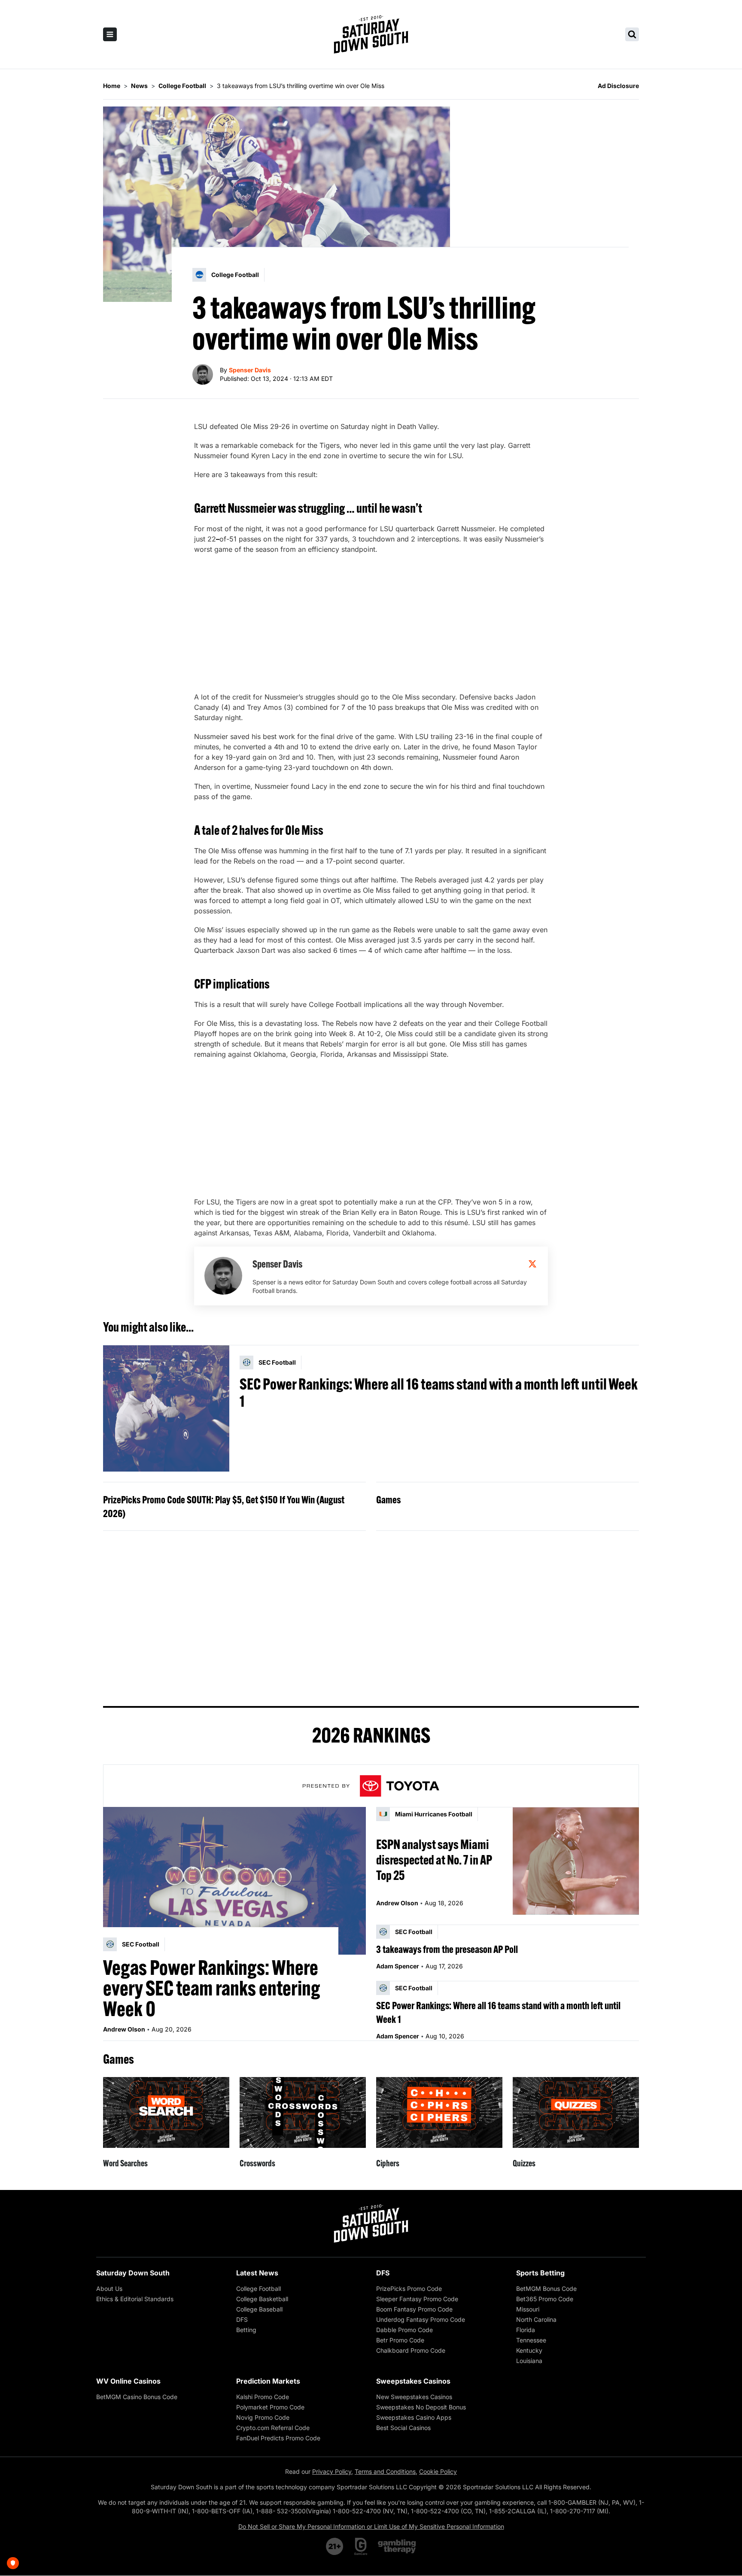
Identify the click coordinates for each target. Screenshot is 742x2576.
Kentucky (529, 2350)
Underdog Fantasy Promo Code (421, 2319)
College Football (258, 2289)
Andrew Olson (124, 2029)
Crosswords (257, 2163)
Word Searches (125, 2163)
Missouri (528, 2309)
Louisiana (529, 2361)
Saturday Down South (133, 2273)
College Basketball (262, 2299)
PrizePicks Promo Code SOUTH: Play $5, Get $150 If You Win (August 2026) (224, 1506)
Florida (526, 2330)
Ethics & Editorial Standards (135, 2299)
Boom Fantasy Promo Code (414, 2309)
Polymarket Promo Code (270, 2407)
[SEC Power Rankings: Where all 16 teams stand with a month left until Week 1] (166, 1408)
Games (388, 1499)
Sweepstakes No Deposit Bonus (421, 2407)
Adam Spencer (398, 1966)
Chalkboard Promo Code (411, 2350)
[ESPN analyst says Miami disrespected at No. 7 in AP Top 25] (576, 1861)
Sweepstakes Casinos (413, 2381)
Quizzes (524, 2163)
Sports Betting (540, 2273)
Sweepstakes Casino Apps (414, 2417)
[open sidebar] (110, 34)
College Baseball (259, 2309)
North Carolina (536, 2319)
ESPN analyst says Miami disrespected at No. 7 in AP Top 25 (434, 1860)
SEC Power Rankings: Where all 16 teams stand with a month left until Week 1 (439, 1393)
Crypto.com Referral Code (273, 2428)
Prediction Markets (268, 2381)
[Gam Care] (361, 2546)
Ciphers (388, 2163)
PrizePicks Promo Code (409, 2289)
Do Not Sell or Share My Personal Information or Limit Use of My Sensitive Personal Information (371, 2526)
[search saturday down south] (632, 34)
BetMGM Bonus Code (546, 2289)
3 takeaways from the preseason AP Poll (447, 1949)
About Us (109, 2289)
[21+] (335, 2546)
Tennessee (531, 2340)
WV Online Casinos (128, 2381)
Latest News (257, 2273)
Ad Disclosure (618, 86)
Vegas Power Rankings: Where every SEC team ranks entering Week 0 (212, 1988)
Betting (246, 2330)
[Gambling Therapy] (397, 2546)
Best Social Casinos (403, 2428)
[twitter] (532, 1264)
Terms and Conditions (385, 2471)
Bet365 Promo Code (545, 2299)
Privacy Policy (332, 2471)
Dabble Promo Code (404, 2330)
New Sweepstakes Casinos (414, 2397)
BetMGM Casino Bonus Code (137, 2397)
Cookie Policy (438, 2471)
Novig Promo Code (263, 2417)
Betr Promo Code (400, 2340)
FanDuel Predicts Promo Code (278, 2438)
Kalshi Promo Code (263, 2397)
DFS (242, 2319)
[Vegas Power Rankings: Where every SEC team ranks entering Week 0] (234, 1881)
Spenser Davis (250, 370)
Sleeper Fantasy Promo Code (417, 2299)
